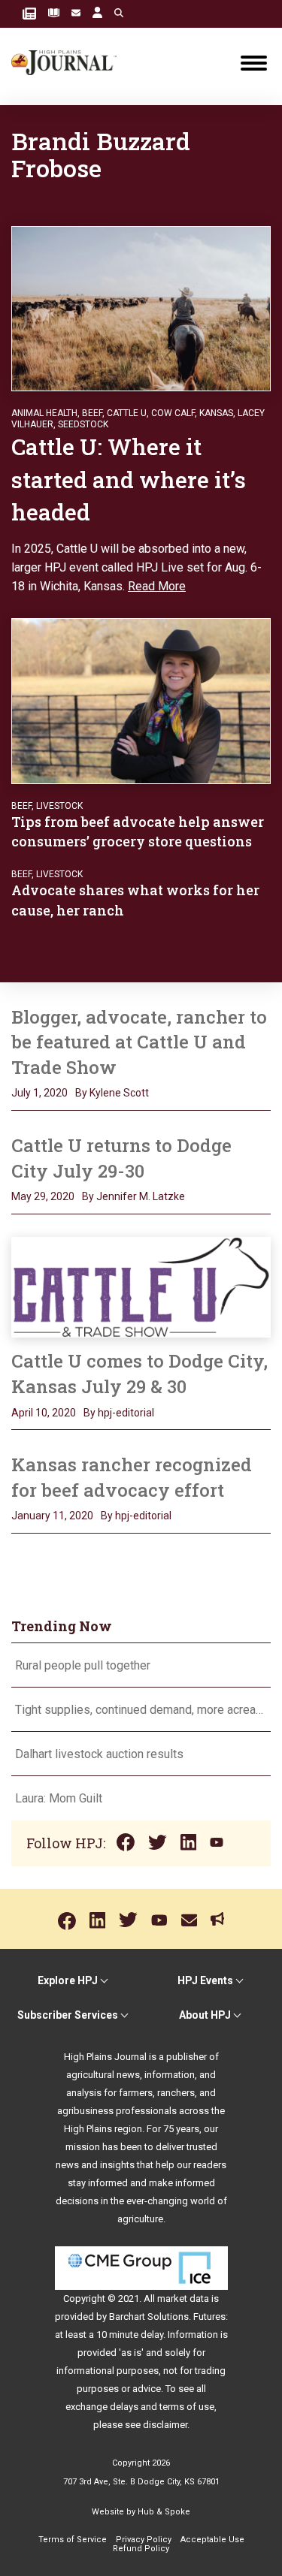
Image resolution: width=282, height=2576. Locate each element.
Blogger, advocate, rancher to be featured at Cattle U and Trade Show (139, 1042)
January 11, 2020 (52, 1516)
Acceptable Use (212, 2540)
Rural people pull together (83, 1665)
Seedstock (83, 424)
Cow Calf (173, 413)
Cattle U (127, 413)
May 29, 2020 (43, 1196)
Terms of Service (73, 2540)
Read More (157, 586)
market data (183, 2298)
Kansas (216, 413)
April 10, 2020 (44, 1413)
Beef (92, 413)
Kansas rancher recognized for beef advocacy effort (132, 1477)
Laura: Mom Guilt (59, 1798)
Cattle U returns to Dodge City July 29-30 (121, 1158)
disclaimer (165, 2425)
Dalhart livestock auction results (99, 1754)
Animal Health (44, 413)
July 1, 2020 (39, 1093)
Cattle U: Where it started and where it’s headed (129, 479)
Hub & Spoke (164, 2512)
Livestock (59, 806)
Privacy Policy (144, 2540)
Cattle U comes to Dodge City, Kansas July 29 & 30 (139, 1374)
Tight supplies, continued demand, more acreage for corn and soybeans (141, 1710)
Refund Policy (141, 2549)
